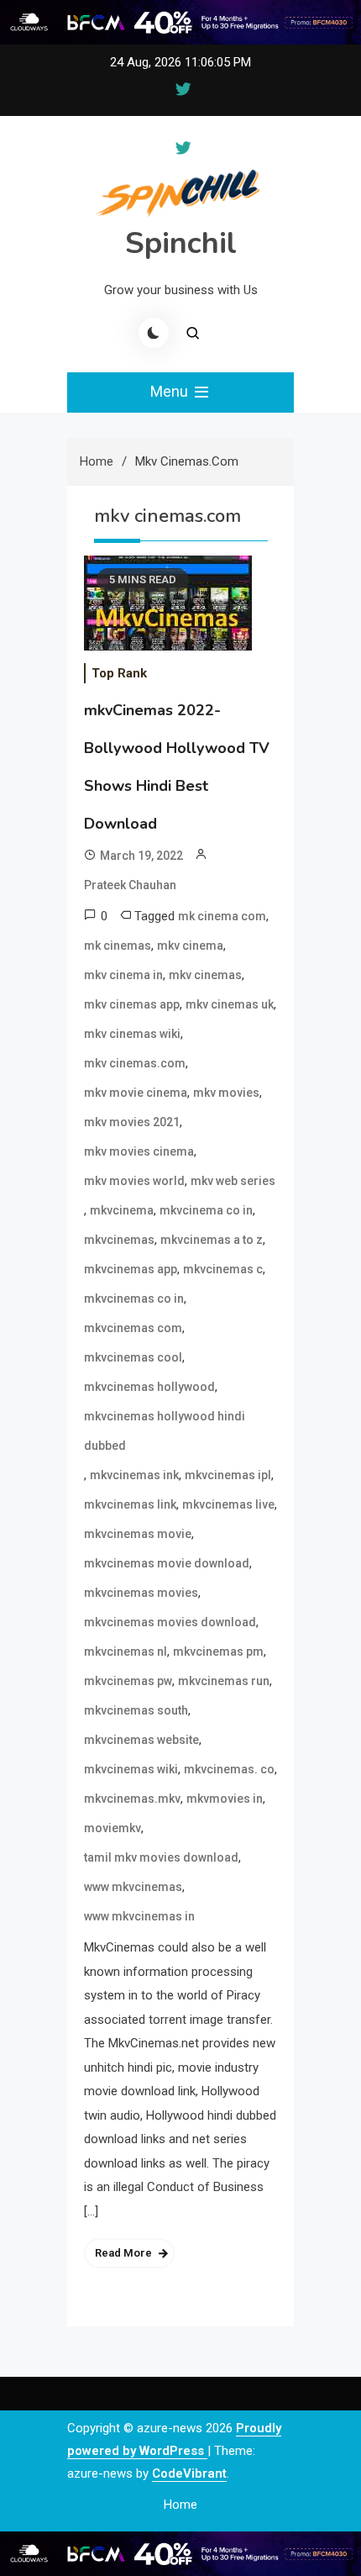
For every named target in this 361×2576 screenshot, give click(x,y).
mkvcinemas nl (126, 1651)
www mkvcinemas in (139, 1916)
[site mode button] (154, 333)
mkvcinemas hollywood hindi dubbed (165, 1431)
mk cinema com (222, 916)
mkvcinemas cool (133, 1357)
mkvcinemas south (136, 1710)
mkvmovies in (225, 1799)
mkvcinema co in (206, 1210)
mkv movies (226, 1093)
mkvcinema (122, 1210)
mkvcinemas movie (138, 1534)
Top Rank (119, 673)
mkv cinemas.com (135, 1063)
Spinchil (181, 243)
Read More (123, 2253)
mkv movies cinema (139, 1151)
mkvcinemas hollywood (149, 1387)
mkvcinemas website (141, 1740)
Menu (171, 391)
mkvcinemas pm (218, 1651)
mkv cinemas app (132, 1004)
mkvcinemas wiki (131, 1769)
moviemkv (112, 1828)
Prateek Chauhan (130, 885)
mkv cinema (190, 946)
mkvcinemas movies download (170, 1622)
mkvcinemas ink (134, 1475)
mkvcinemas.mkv (132, 1799)
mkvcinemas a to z (212, 1240)
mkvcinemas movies (141, 1593)
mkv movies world (134, 1181)
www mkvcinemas (133, 1887)
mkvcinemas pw (128, 1681)
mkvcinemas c (223, 1269)
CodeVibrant (189, 2473)
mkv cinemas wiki (132, 1034)
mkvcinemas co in (134, 1299)
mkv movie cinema (136, 1093)
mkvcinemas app (131, 1269)
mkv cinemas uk (230, 1004)
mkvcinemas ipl (228, 1475)
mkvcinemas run (224, 1681)
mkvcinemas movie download (167, 1563)
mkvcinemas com (133, 1328)
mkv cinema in (123, 975)
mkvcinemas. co (229, 1769)
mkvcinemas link (130, 1504)
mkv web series (233, 1181)
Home (180, 2505)
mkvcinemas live (228, 1504)
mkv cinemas (205, 975)
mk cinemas (118, 946)
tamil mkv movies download (161, 1857)
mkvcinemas (119, 1240)
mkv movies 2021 (132, 1122)
